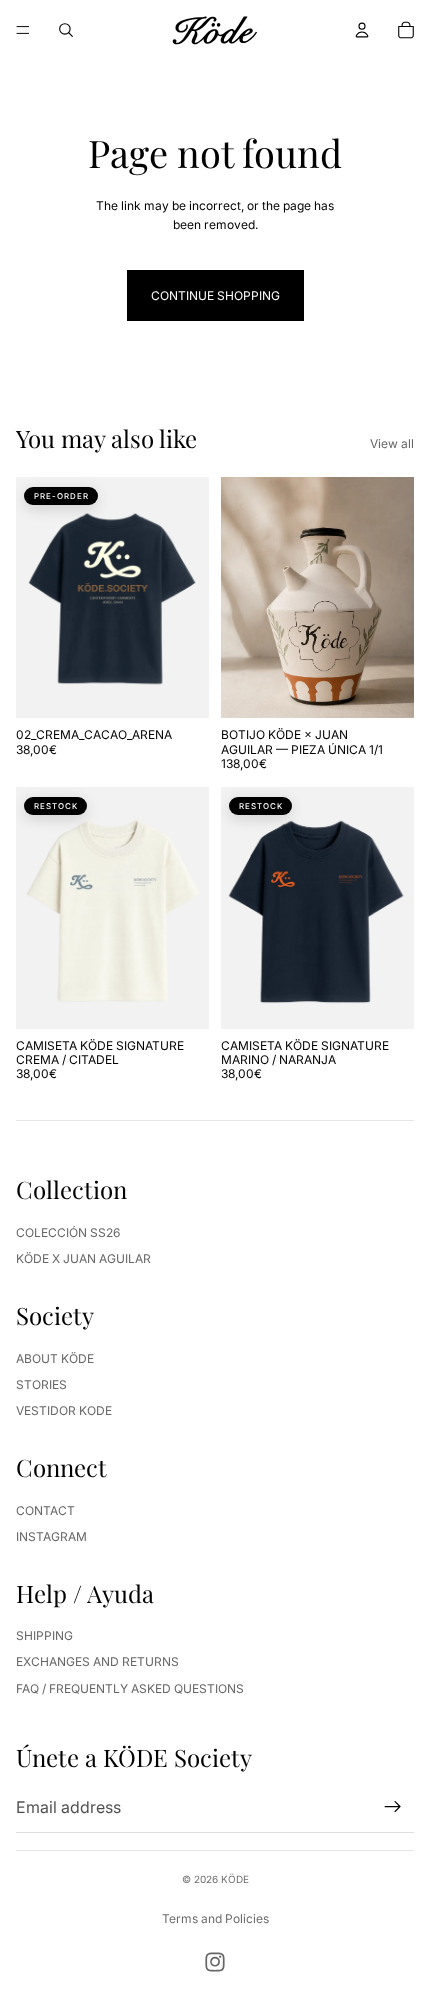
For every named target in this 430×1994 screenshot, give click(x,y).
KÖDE (235, 1879)
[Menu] (23, 30)
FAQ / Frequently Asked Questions (130, 1688)
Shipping (44, 1635)
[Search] (66, 30)
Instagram (51, 1536)
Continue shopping (215, 295)
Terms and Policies (215, 1918)
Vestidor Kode (64, 1410)
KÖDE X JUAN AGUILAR (83, 1258)
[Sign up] (393, 1807)
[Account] (362, 30)
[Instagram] (215, 1962)
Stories (41, 1384)
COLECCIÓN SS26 (68, 1232)
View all (392, 443)
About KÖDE (55, 1358)
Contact (45, 1510)
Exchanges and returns (97, 1661)
